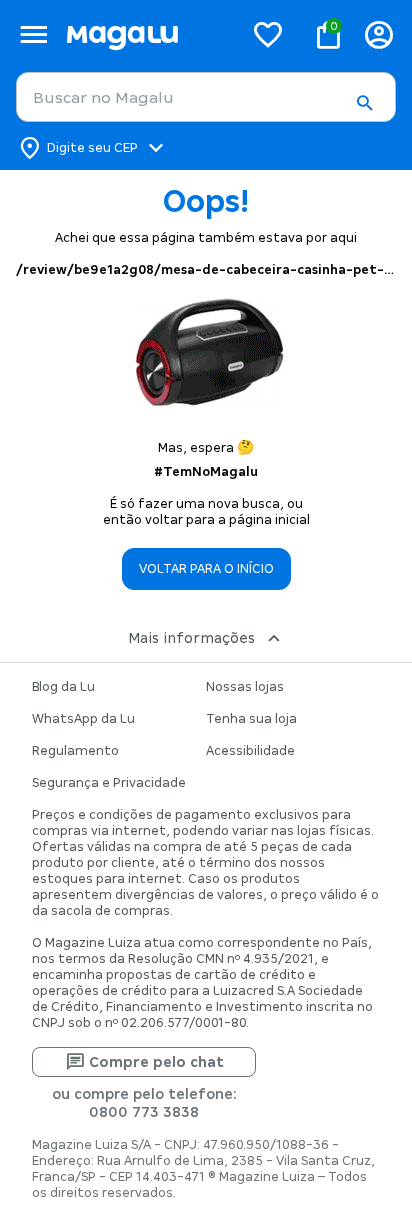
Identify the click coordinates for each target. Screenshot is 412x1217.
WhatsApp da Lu (83, 719)
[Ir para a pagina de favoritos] (268, 34)
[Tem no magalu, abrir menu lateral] (33, 34)
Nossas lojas (245, 687)
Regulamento (75, 751)
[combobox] (206, 97)
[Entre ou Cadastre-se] (379, 34)
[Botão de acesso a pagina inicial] (146, 34)
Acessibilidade (250, 751)
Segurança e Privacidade (109, 783)
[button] (364, 103)
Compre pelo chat (156, 1062)
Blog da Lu (63, 687)
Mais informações (191, 638)
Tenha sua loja (251, 719)
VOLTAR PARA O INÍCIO (206, 569)
